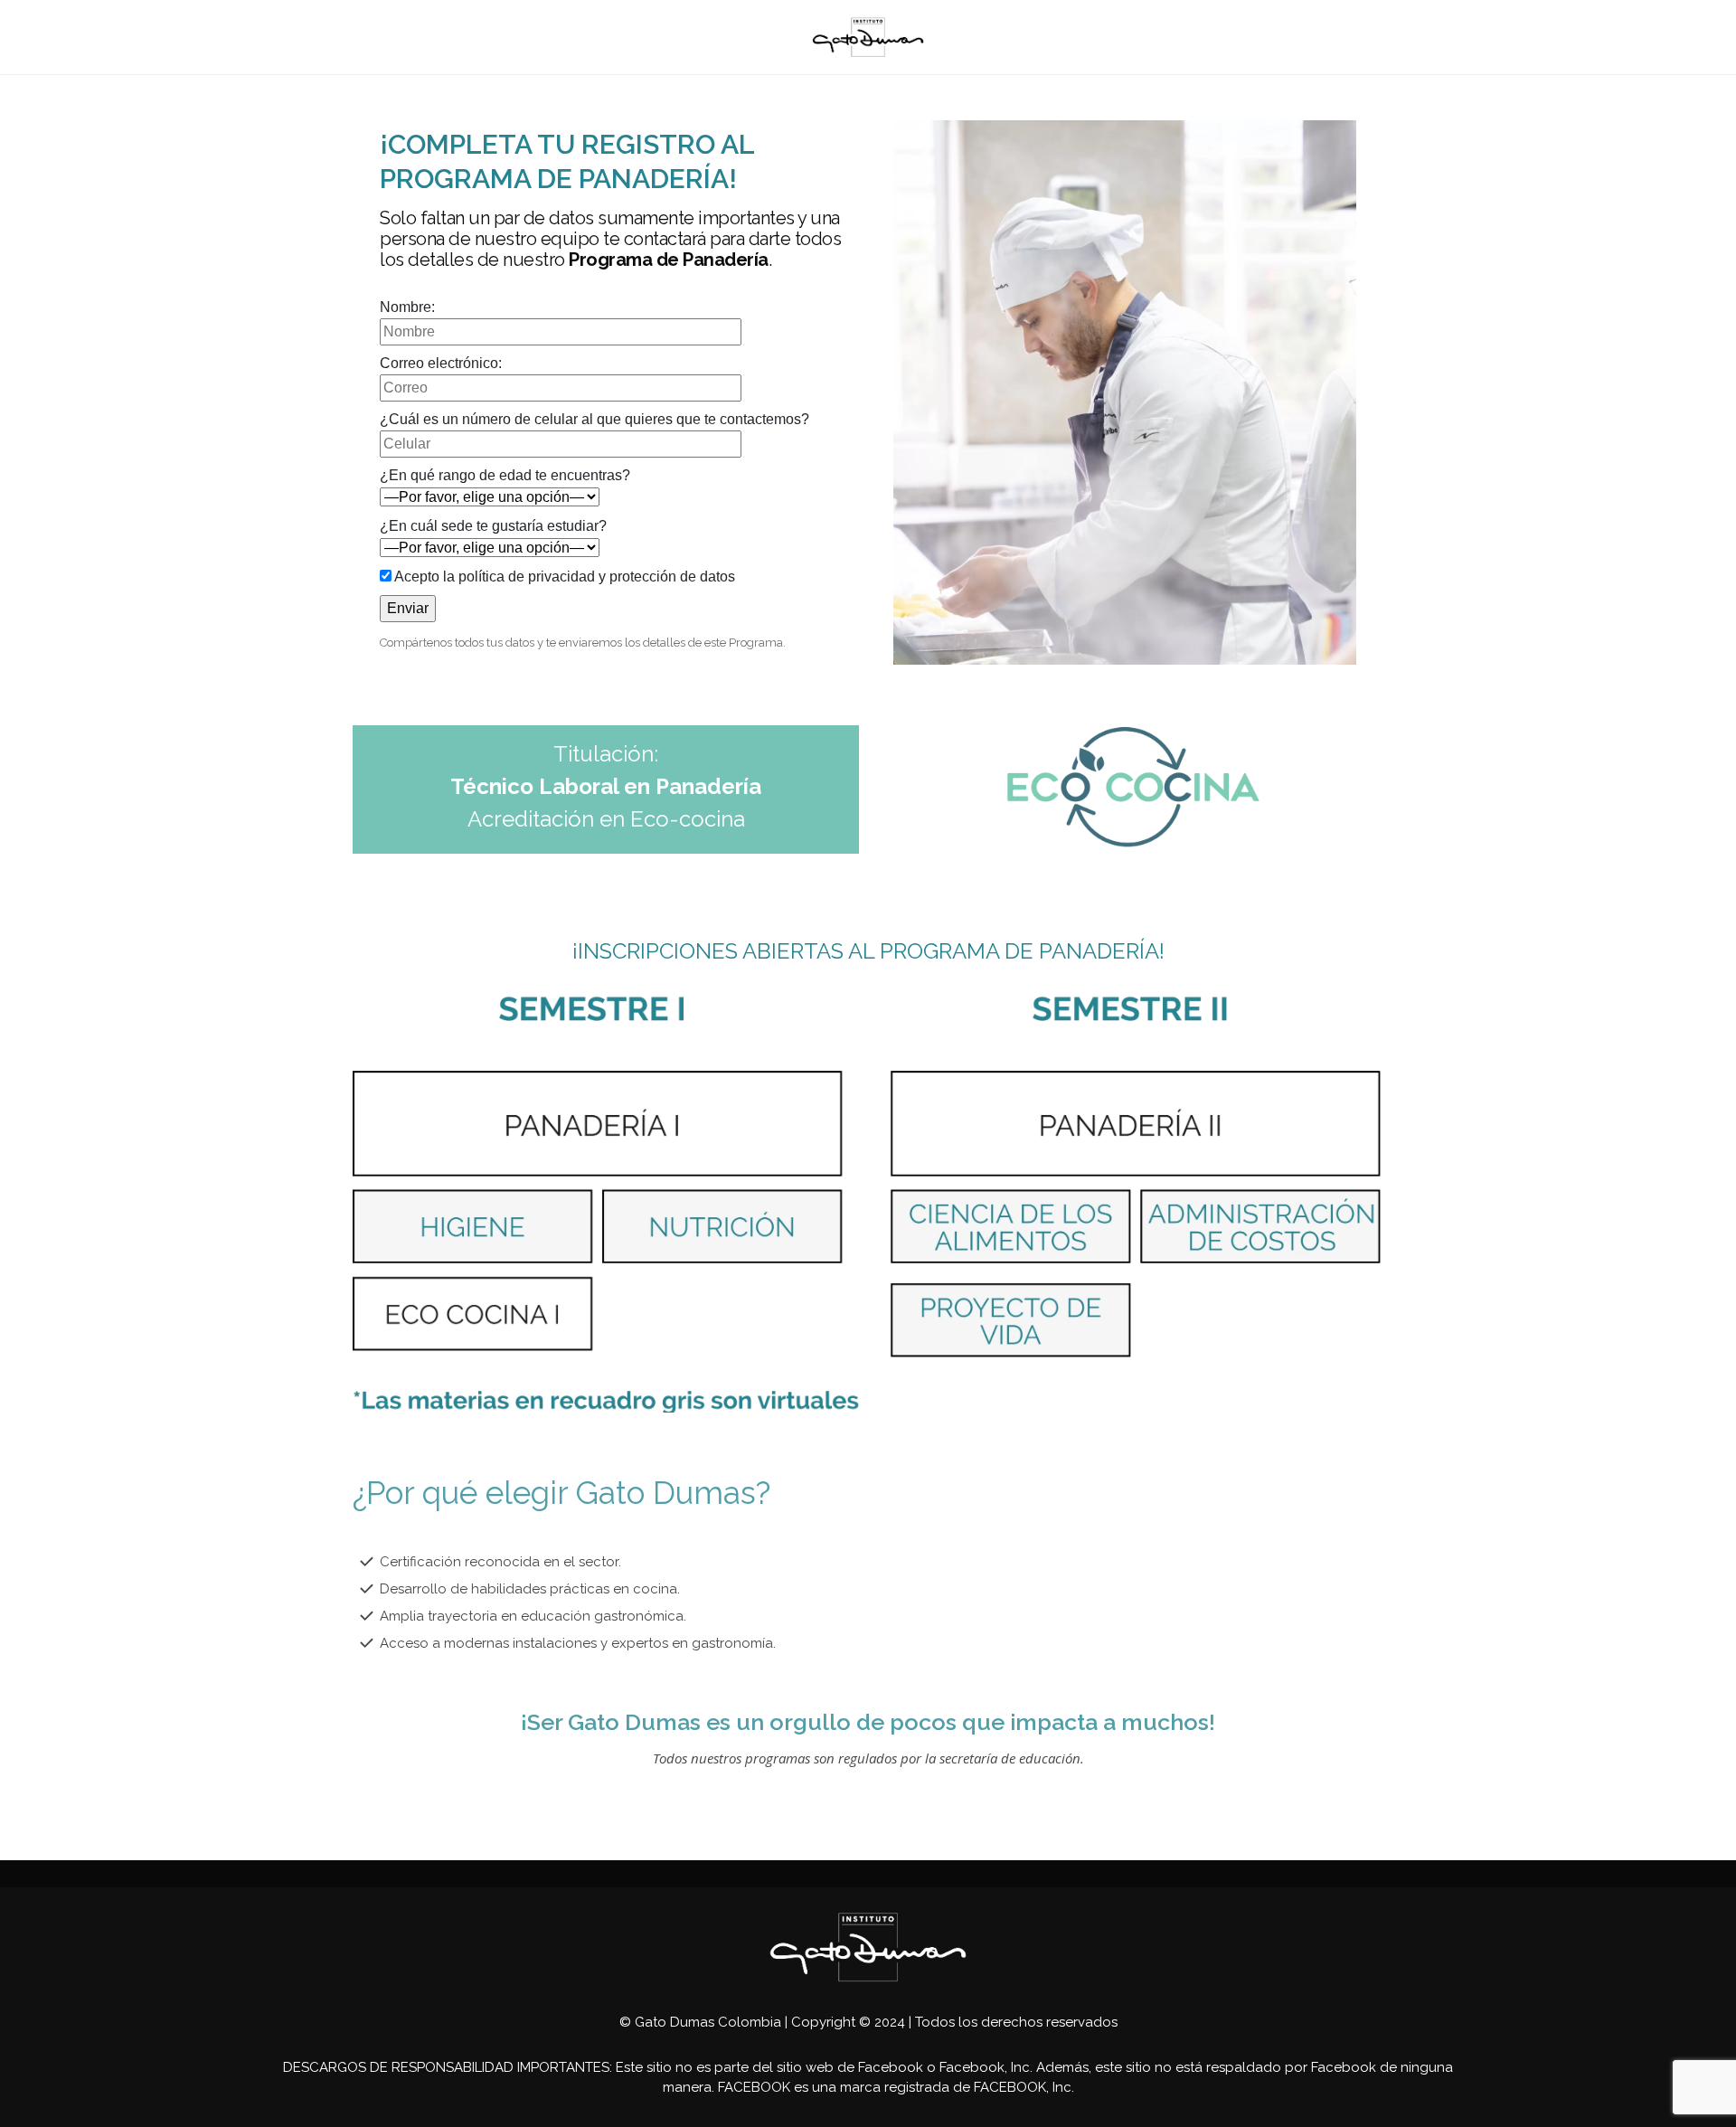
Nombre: (407, 307)
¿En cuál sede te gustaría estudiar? (493, 526)
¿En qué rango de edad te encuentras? (505, 475)
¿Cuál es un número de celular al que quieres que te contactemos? (594, 419)
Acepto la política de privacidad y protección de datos (563, 577)
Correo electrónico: (441, 363)
